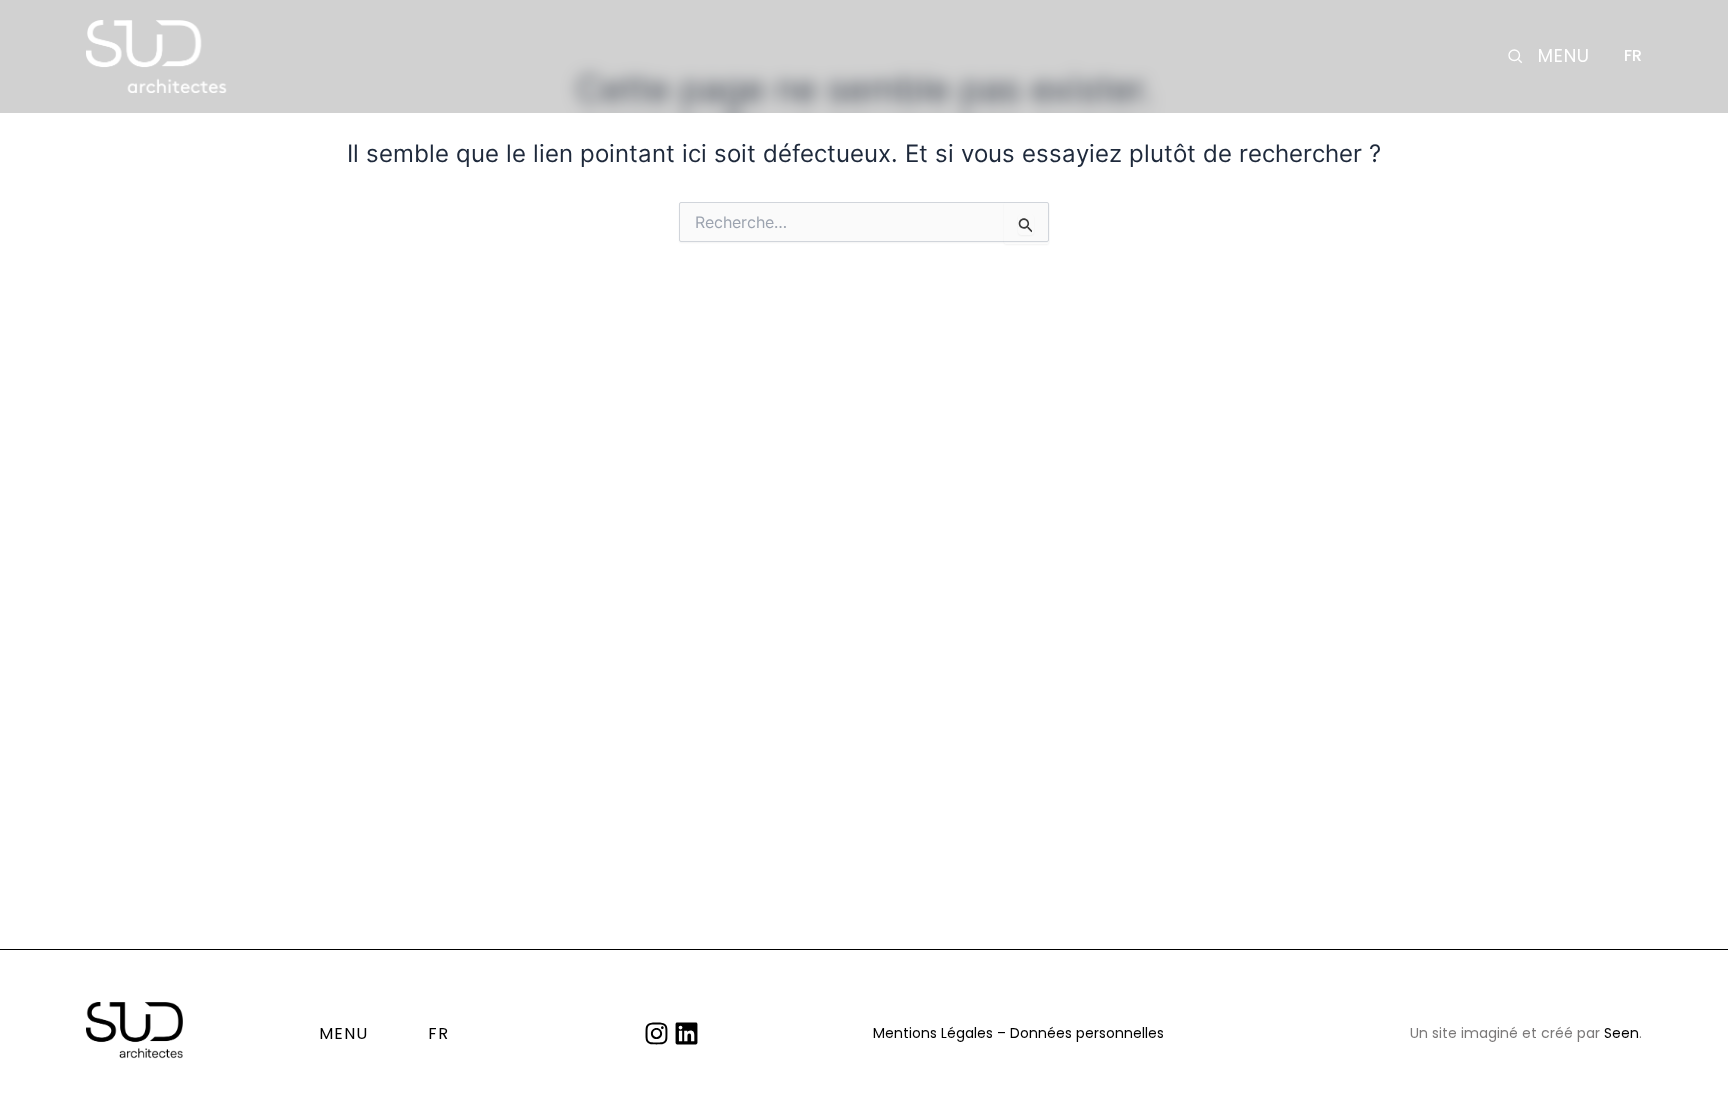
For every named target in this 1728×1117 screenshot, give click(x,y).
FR (1633, 56)
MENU (1564, 56)
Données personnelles (1087, 1033)
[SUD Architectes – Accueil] (156, 56)
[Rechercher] (1515, 56)
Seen (1621, 1033)
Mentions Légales (933, 1033)
